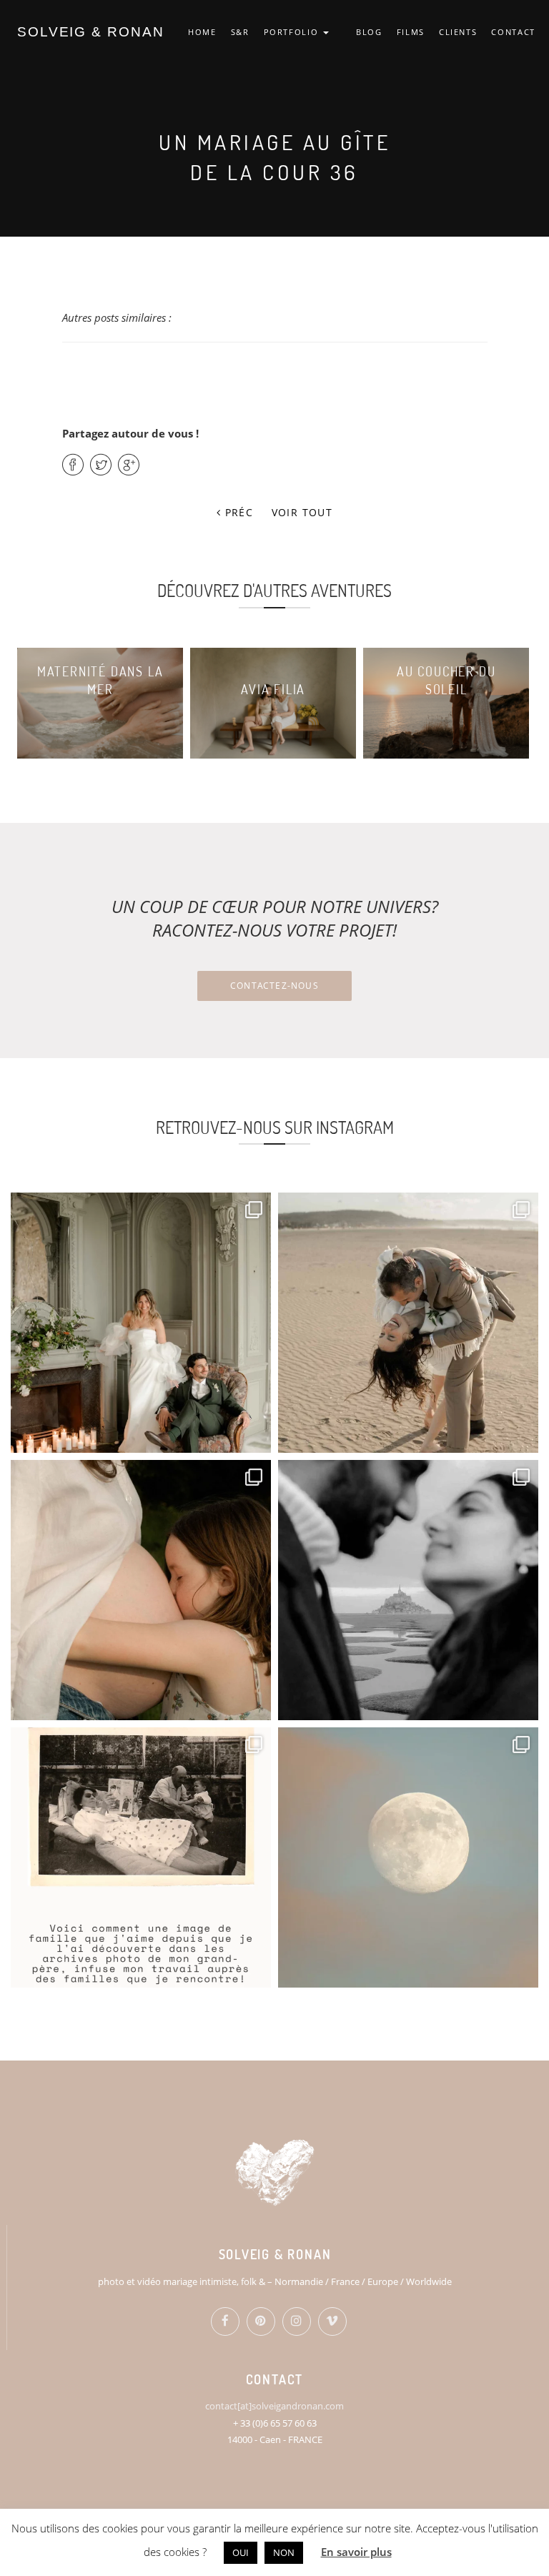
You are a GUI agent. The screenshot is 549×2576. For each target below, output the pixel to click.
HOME (202, 32)
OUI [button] (241, 2552)
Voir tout (302, 512)
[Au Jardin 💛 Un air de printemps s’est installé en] (141, 1590)
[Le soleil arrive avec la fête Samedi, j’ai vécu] (408, 1323)
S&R (240, 32)
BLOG (369, 32)
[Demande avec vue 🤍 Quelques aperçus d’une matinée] (408, 1590)
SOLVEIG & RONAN (91, 32)
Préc (237, 512)
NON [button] (284, 2552)
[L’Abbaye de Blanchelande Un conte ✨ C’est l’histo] (141, 1323)
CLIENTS (458, 32)
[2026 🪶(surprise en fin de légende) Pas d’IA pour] (408, 1857)
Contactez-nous (274, 986)
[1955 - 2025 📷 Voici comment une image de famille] (141, 1857)
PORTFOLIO (293, 32)
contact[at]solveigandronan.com (274, 2406)
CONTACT (513, 32)
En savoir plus (356, 2552)
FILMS (411, 32)
